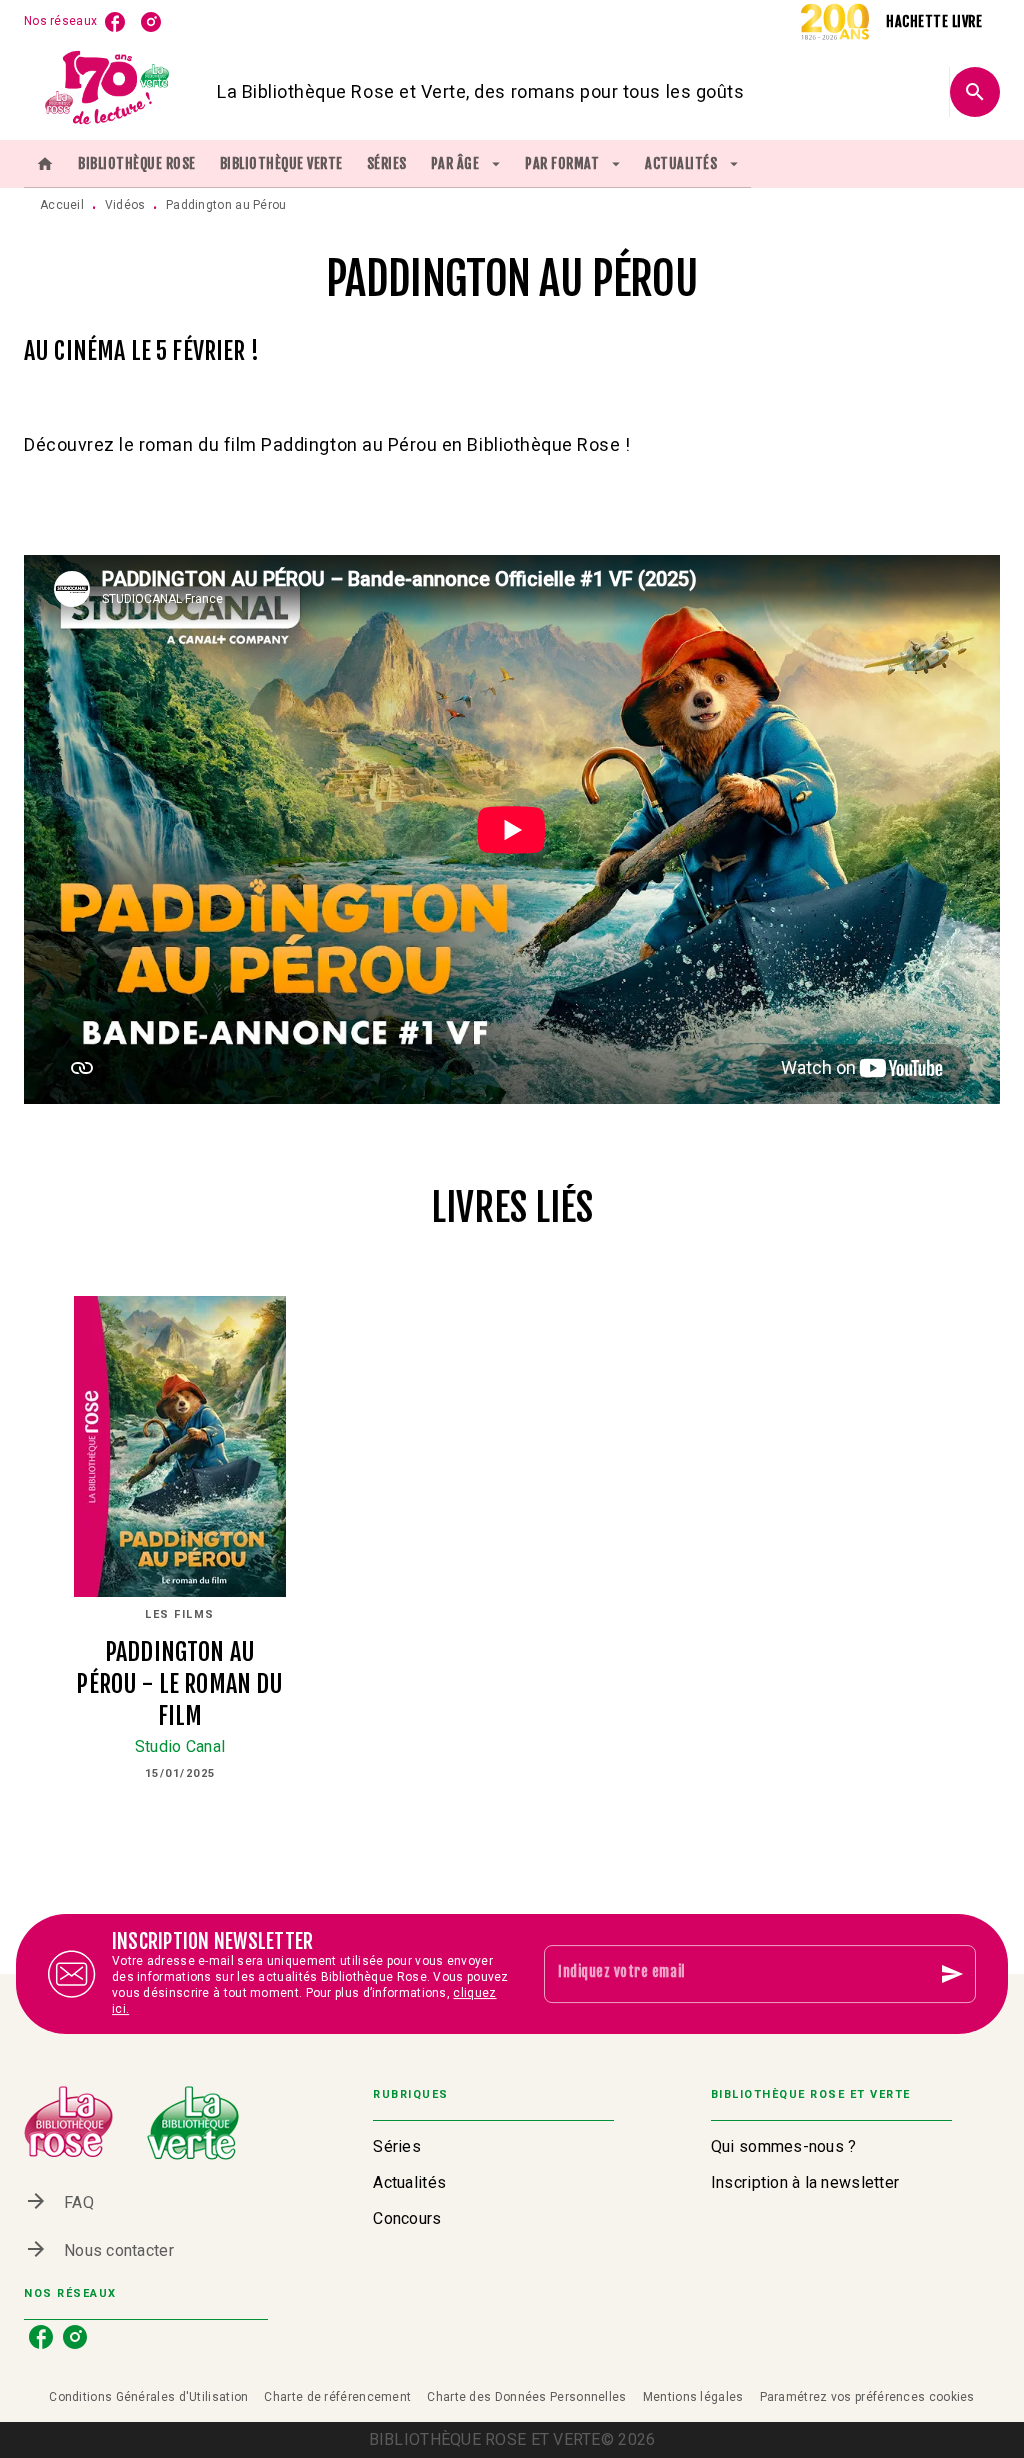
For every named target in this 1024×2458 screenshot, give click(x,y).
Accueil (62, 205)
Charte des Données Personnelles (526, 2397)
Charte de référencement (337, 2397)
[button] (493, 2147)
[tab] (45, 164)
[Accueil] (108, 91)
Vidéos (125, 205)
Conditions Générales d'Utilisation (148, 2397)
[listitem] (115, 22)
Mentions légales (693, 2397)
